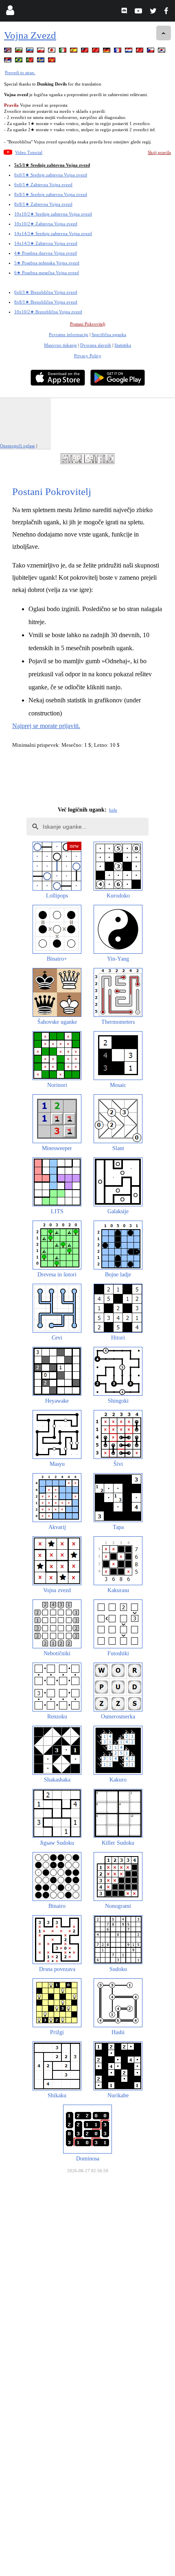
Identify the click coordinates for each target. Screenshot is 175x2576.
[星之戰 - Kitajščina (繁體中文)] (85, 52)
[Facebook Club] (168, 12)
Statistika (123, 345)
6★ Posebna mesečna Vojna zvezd (47, 273)
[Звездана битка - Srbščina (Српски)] (9, 61)
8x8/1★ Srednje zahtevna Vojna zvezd (51, 194)
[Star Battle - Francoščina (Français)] (118, 52)
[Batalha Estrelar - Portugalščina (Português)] (31, 61)
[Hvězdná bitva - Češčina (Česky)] (151, 52)
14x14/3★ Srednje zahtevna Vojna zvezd (53, 233)
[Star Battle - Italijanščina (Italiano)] (63, 52)
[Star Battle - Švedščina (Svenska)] (42, 61)
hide (113, 810)
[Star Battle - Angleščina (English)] (9, 52)
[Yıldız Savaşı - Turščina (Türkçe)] (140, 52)
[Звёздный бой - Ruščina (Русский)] (31, 52)
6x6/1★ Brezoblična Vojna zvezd (46, 292)
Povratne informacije (69, 334)
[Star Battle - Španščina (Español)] (74, 52)
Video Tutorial (29, 152)
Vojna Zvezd (30, 35)
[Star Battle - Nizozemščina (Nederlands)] (129, 52)
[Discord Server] (125, 12)
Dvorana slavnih (96, 345)
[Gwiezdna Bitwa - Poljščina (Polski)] (42, 52)
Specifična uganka (109, 334)
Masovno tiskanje (60, 345)
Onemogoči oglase (17, 446)
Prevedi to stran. (20, 73)
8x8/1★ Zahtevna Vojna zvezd (43, 204)
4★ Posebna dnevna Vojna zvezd (46, 253)
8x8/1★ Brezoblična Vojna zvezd (46, 302)
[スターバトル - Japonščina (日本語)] (52, 52)
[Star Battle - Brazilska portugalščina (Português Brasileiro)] (20, 61)
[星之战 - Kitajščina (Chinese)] (96, 52)
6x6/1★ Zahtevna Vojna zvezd (43, 185)
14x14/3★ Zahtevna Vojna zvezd (46, 243)
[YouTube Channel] (139, 12)
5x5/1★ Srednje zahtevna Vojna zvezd (52, 165)
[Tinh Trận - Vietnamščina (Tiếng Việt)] (52, 61)
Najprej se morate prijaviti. (46, 726)
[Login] (10, 12)
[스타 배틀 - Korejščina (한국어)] (162, 52)
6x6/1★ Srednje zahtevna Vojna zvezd (51, 175)
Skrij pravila (159, 152)
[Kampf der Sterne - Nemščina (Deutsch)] (107, 52)
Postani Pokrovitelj (88, 324)
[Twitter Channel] (154, 12)
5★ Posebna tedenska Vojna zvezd (47, 263)
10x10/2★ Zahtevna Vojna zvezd (46, 224)
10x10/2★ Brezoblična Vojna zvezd (48, 312)
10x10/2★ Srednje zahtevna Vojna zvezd (53, 214)
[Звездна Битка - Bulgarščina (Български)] (20, 52)
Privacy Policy (88, 356)
